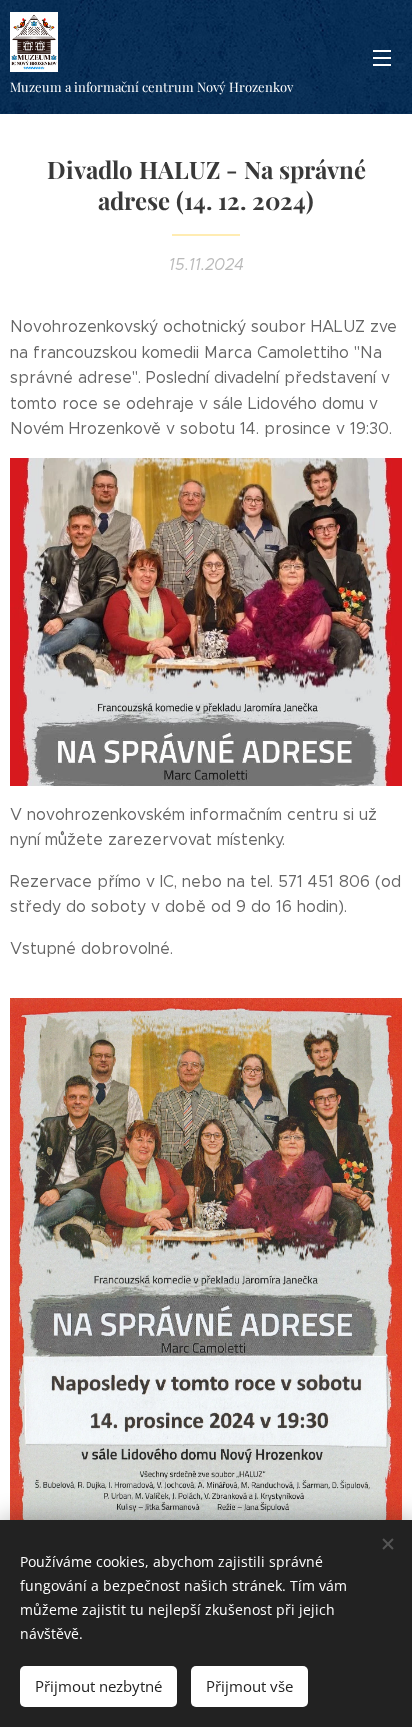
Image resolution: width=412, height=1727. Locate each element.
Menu (382, 57)
